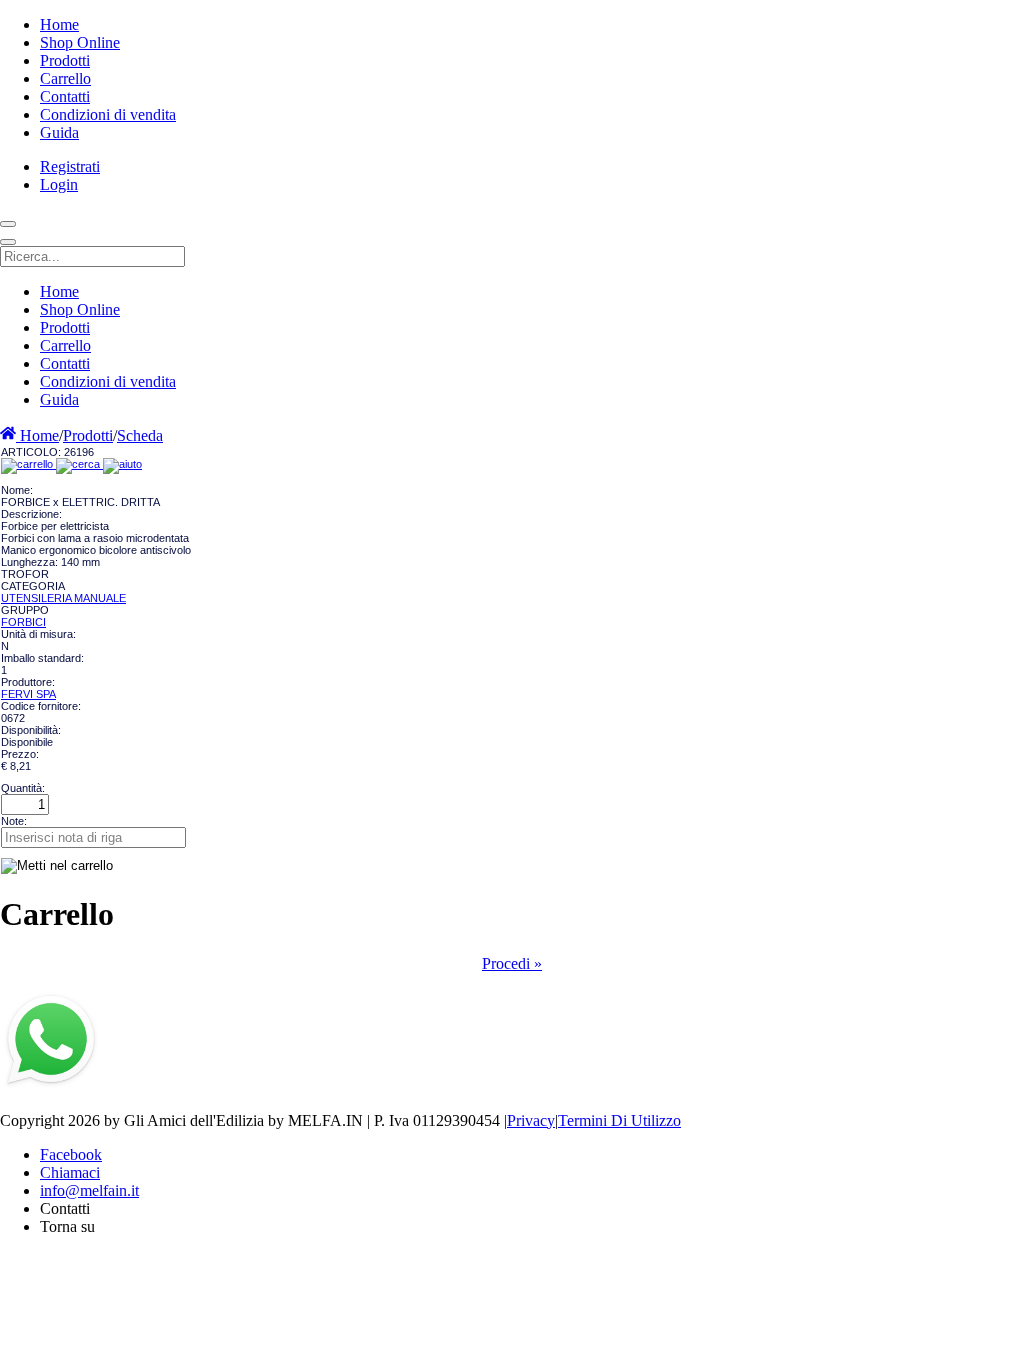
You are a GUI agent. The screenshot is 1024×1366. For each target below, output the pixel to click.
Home (37, 435)
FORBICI (23, 622)
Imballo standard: (42, 658)
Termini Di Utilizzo (619, 1120)
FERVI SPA (28, 694)
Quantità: (23, 788)
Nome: (17, 490)
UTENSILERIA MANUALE (63, 598)
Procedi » (512, 963)
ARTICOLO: (32, 452)
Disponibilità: (31, 730)
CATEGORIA (33, 586)
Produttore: (28, 682)
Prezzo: (20, 754)
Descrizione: (31, 514)
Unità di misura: (38, 634)
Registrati (70, 166)
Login (59, 184)
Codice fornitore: (41, 706)
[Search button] (8, 224)
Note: (14, 821)
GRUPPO (25, 610)
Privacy (531, 1120)
